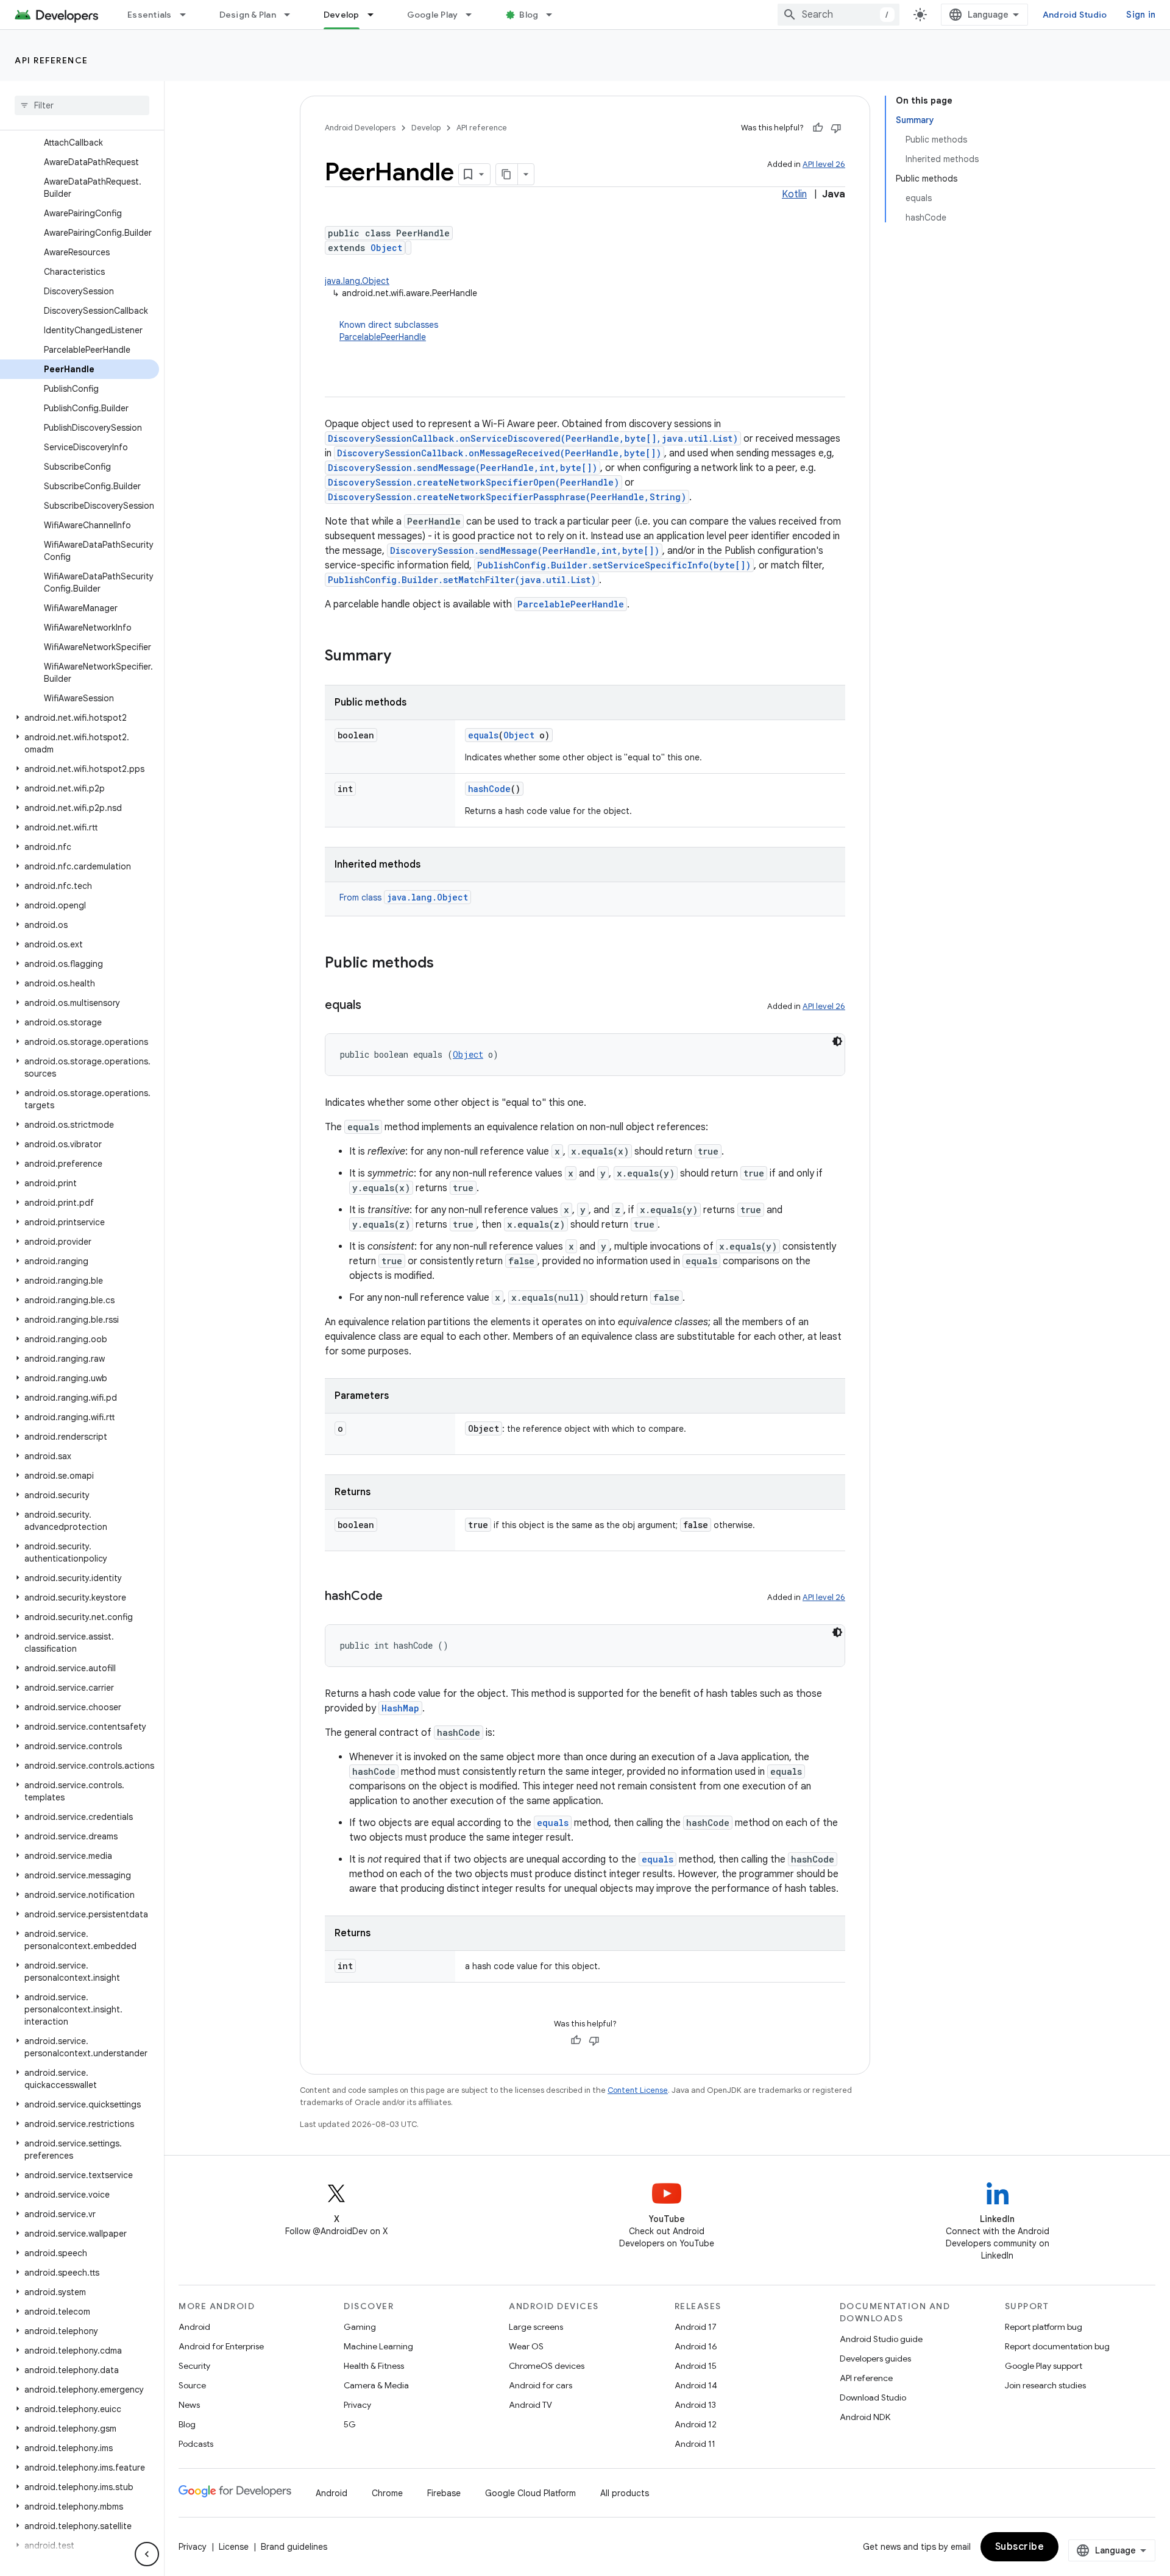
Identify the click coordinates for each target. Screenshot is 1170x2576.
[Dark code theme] (837, 1041)
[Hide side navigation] (147, 2554)
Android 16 (696, 2346)
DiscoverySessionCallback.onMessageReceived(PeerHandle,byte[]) (499, 453)
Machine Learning (378, 2346)
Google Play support (1044, 2366)
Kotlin (794, 194)
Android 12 (696, 2424)
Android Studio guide (881, 2339)
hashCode (489, 789)
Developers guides (875, 2358)
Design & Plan (248, 15)
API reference (51, 60)
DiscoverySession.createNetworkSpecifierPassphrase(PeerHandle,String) (507, 497)
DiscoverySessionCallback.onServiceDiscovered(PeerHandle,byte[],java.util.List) (533, 438)
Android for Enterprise (221, 2346)
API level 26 (824, 164)
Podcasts (196, 2444)
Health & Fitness (374, 2366)
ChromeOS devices (547, 2366)
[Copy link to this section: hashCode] (395, 1597)
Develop (342, 15)
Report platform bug (1044, 2327)
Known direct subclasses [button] (389, 331)
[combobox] (838, 15)
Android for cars (541, 2385)
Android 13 (695, 2405)
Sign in (1141, 15)
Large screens (536, 2327)
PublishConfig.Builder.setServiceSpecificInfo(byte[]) (614, 565)
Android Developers (360, 128)
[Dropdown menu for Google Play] (474, 15)
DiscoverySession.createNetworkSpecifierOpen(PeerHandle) (473, 482)
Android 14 (696, 2385)
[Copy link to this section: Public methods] (446, 964)
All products (625, 2493)
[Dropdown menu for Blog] (555, 15)
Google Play (433, 15)
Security (194, 2366)
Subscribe (1020, 2547)
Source (192, 2385)
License (234, 2547)
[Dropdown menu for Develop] (376, 15)
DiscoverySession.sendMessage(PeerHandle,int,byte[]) (463, 468)
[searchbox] (82, 105)
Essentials (150, 15)
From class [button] (404, 897)
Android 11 (695, 2444)
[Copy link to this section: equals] (374, 1006)
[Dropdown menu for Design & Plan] (292, 15)
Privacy (357, 2405)
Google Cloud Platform (530, 2493)
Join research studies (1045, 2385)
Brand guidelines (294, 2547)
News (189, 2405)
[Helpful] (818, 128)
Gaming (360, 2327)
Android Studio (1075, 15)
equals (483, 735)
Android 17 (696, 2327)
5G (350, 2424)
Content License (638, 2090)
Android (194, 2327)
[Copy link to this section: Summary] (403, 657)
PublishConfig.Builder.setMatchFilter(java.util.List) (462, 580)
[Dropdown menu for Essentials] (188, 15)
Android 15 (696, 2366)
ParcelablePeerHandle (383, 337)
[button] (80, 718)
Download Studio (873, 2397)
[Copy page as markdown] (507, 174)
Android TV (530, 2405)
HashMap (400, 1708)
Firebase (444, 2493)
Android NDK (865, 2417)
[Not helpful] (836, 128)
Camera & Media (376, 2385)
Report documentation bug (1057, 2346)
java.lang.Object (357, 281)
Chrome (387, 2493)
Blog (529, 15)
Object (386, 248)
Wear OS (526, 2346)
